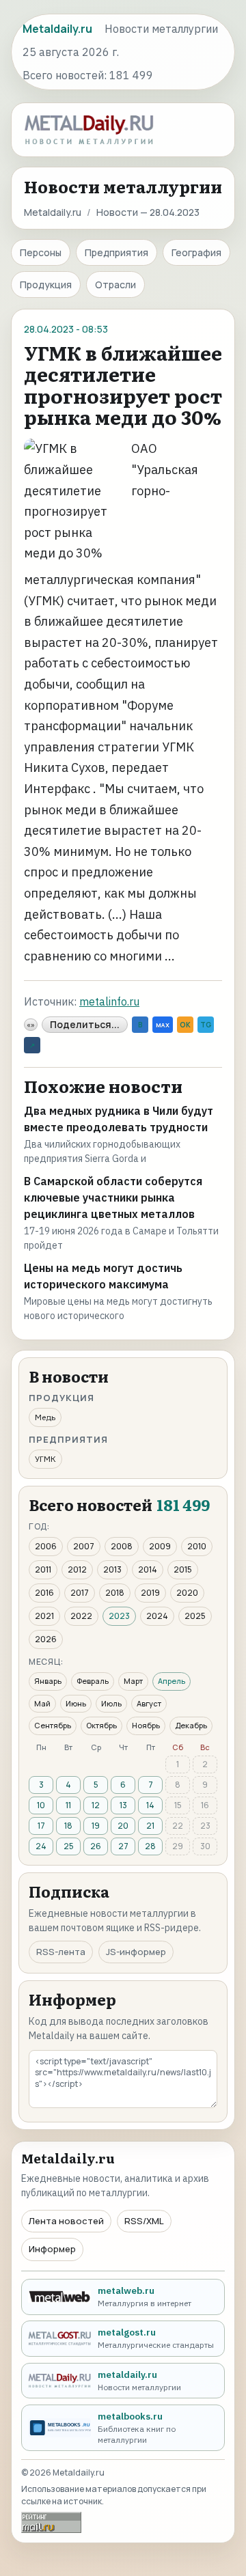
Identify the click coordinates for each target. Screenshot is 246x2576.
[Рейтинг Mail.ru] (51, 2522)
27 (123, 1846)
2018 (115, 1593)
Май (42, 1703)
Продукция (46, 285)
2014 (148, 1569)
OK (185, 1025)
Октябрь (101, 1725)
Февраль (93, 1681)
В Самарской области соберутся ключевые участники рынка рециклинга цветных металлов (113, 1197)
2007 (84, 1546)
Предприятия (117, 252)
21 (150, 1826)
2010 (197, 1546)
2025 (195, 1616)
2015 (183, 1569)
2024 (157, 1616)
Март (133, 1681)
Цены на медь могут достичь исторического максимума (103, 1276)
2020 (187, 1593)
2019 (150, 1593)
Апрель (172, 1681)
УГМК (45, 1459)
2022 (81, 1616)
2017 (80, 1593)
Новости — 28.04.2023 (148, 212)
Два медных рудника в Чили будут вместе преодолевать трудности (119, 1119)
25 (69, 1846)
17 (41, 1826)
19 (96, 1826)
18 (68, 1826)
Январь (48, 1681)
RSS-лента (61, 1952)
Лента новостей (66, 2221)
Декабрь (191, 1725)
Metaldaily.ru (53, 212)
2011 (43, 1569)
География (196, 252)
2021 (44, 1616)
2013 (112, 1569)
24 (41, 1846)
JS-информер (136, 1952)
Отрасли (115, 285)
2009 (160, 1546)
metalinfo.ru (109, 1001)
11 (68, 1805)
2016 (44, 1593)
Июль (111, 1703)
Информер (52, 2249)
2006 (46, 1546)
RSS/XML (144, 2221)
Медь (45, 1417)
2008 (122, 1546)
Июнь (76, 1703)
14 (150, 1805)
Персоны (41, 252)
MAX (163, 1025)
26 (96, 1846)
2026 (46, 1639)
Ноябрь (146, 1725)
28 (150, 1846)
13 (123, 1805)
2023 (119, 1616)
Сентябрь (53, 1725)
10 (41, 1805)
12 (96, 1805)
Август (149, 1703)
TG (206, 1025)
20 (123, 1826)
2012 (77, 1569)
